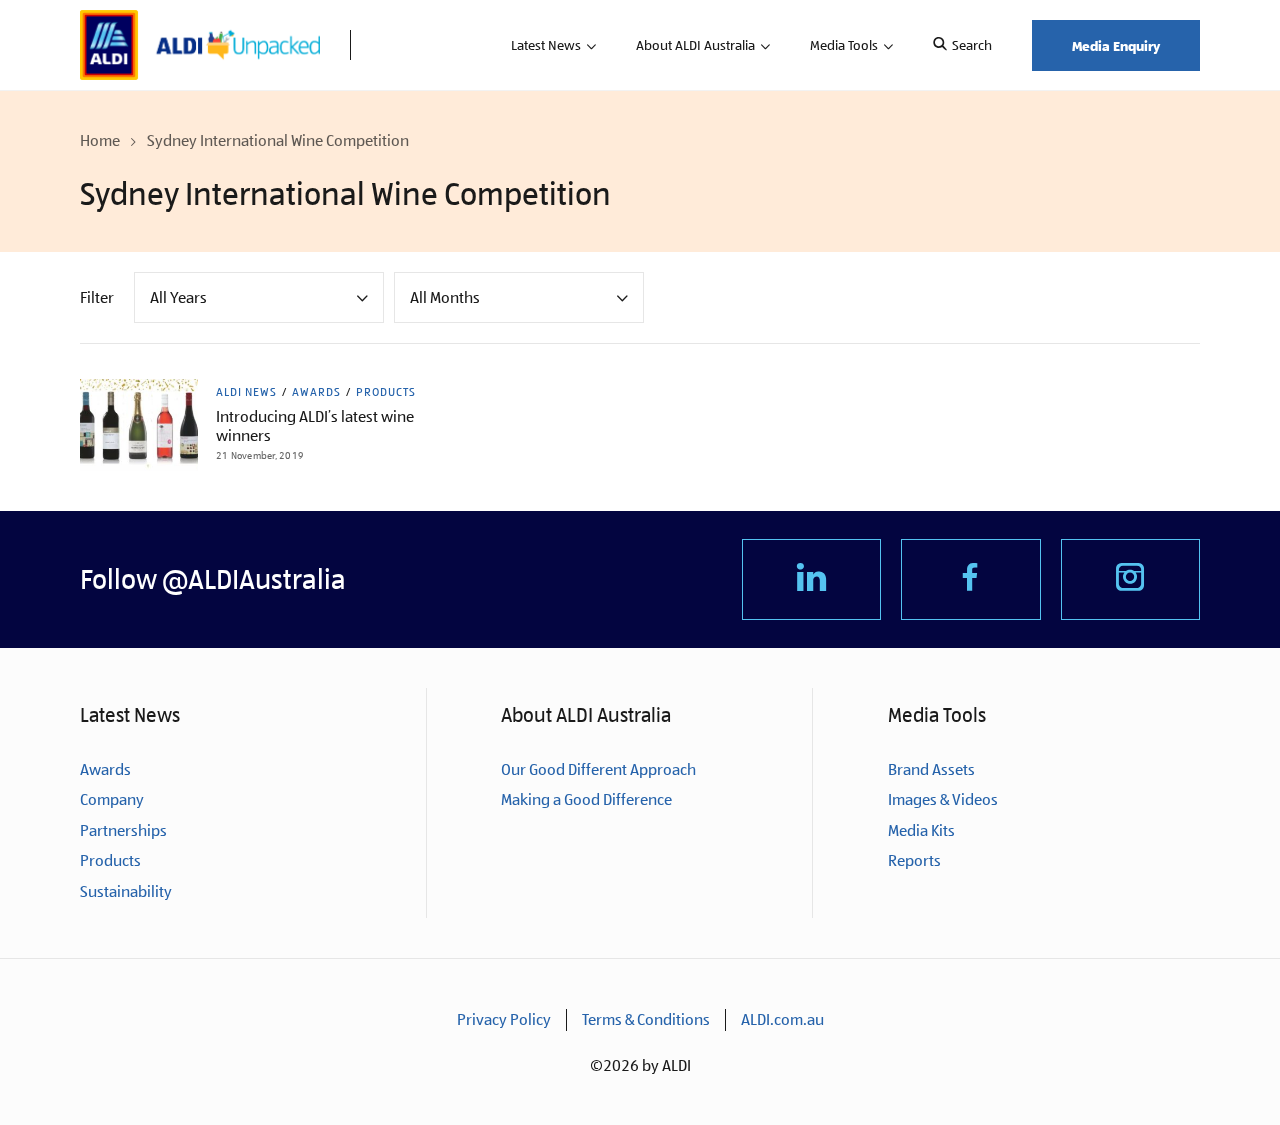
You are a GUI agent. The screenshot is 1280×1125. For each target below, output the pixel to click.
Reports (914, 860)
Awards (316, 392)
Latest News (546, 45)
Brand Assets (931, 769)
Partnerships (123, 830)
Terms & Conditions (646, 1019)
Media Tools (844, 45)
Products (386, 392)
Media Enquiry (1116, 45)
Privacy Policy (504, 1019)
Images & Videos (943, 799)
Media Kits (921, 830)
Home (100, 140)
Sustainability (126, 891)
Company (112, 799)
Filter (97, 297)
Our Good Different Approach (598, 769)
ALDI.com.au (782, 1019)
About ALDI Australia (695, 45)
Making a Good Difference (586, 799)
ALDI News (246, 392)
